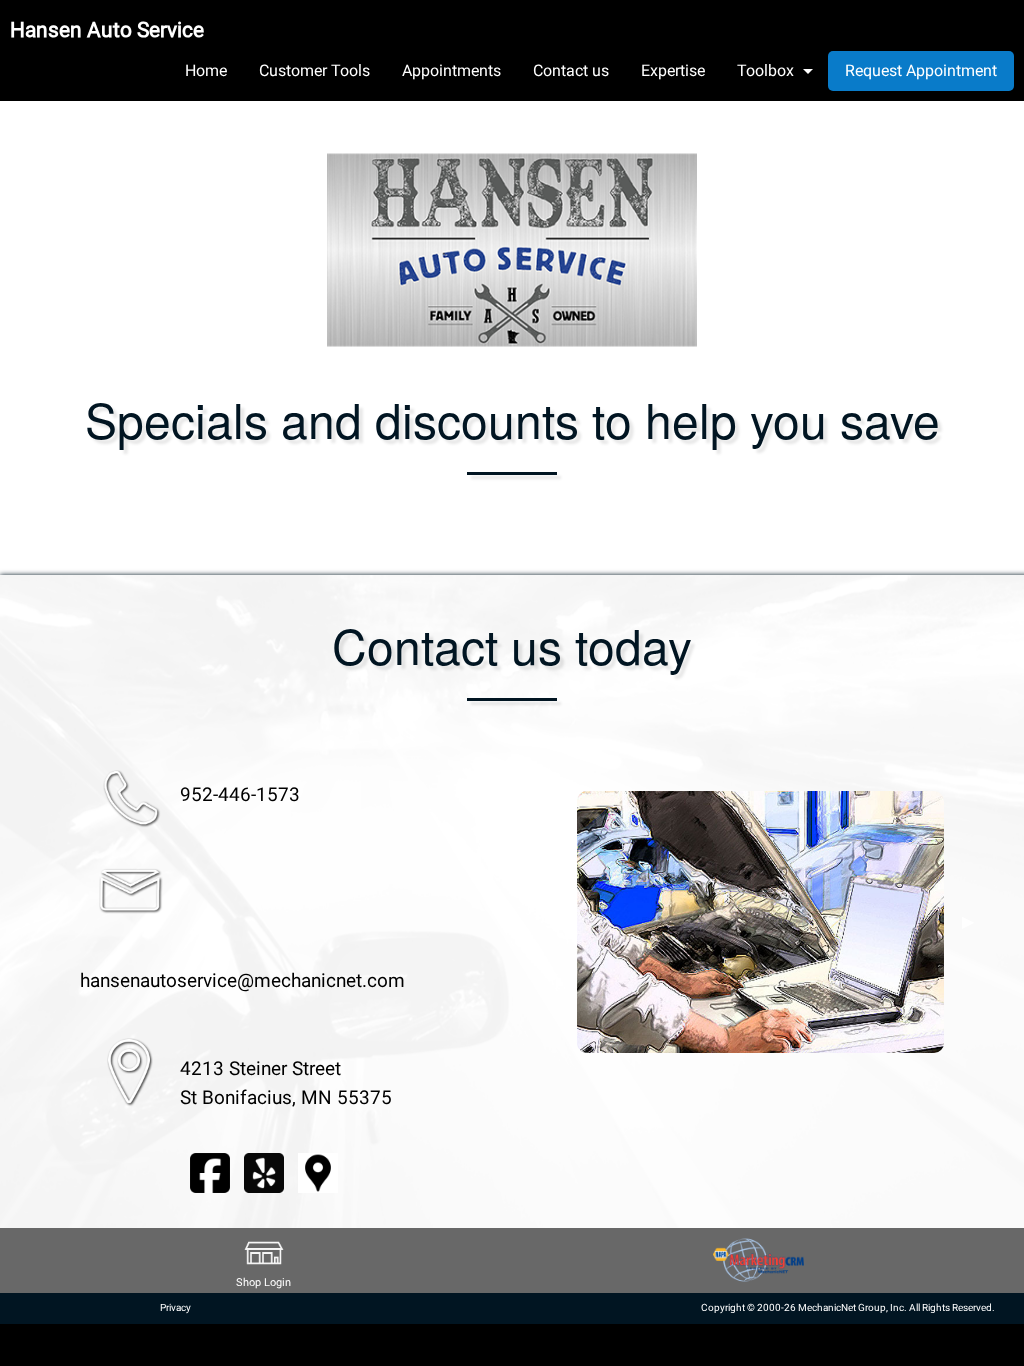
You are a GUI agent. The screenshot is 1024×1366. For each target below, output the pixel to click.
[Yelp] (264, 1171)
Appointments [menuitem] (451, 70)
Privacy (175, 1307)
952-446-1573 (240, 794)
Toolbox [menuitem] (765, 70)
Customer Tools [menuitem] (314, 70)
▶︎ (968, 922)
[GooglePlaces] (318, 1171)
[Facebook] (210, 1171)
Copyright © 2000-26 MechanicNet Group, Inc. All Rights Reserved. (848, 1307)
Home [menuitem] (206, 70)
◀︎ (553, 922)
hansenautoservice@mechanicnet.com (242, 980)
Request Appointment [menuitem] (921, 70)
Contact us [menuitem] (571, 70)
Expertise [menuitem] (673, 70)
